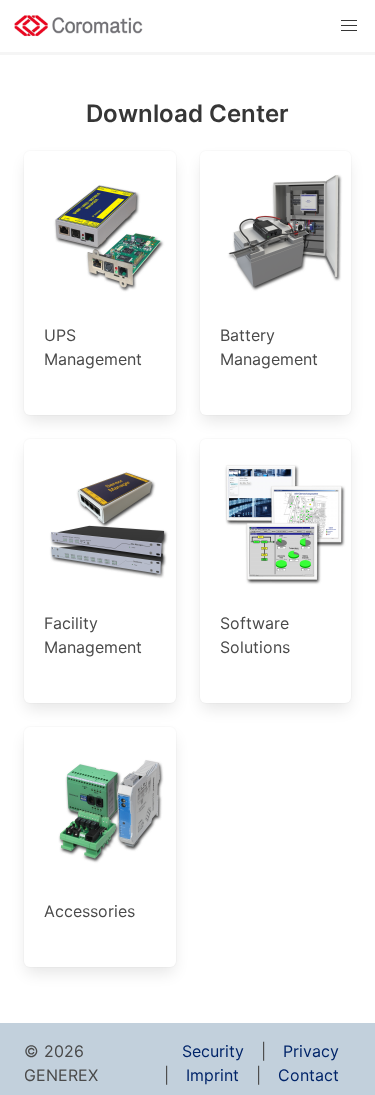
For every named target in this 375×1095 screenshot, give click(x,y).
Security (213, 1051)
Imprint (212, 1075)
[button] (349, 26)
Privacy (311, 1051)
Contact (308, 1075)
